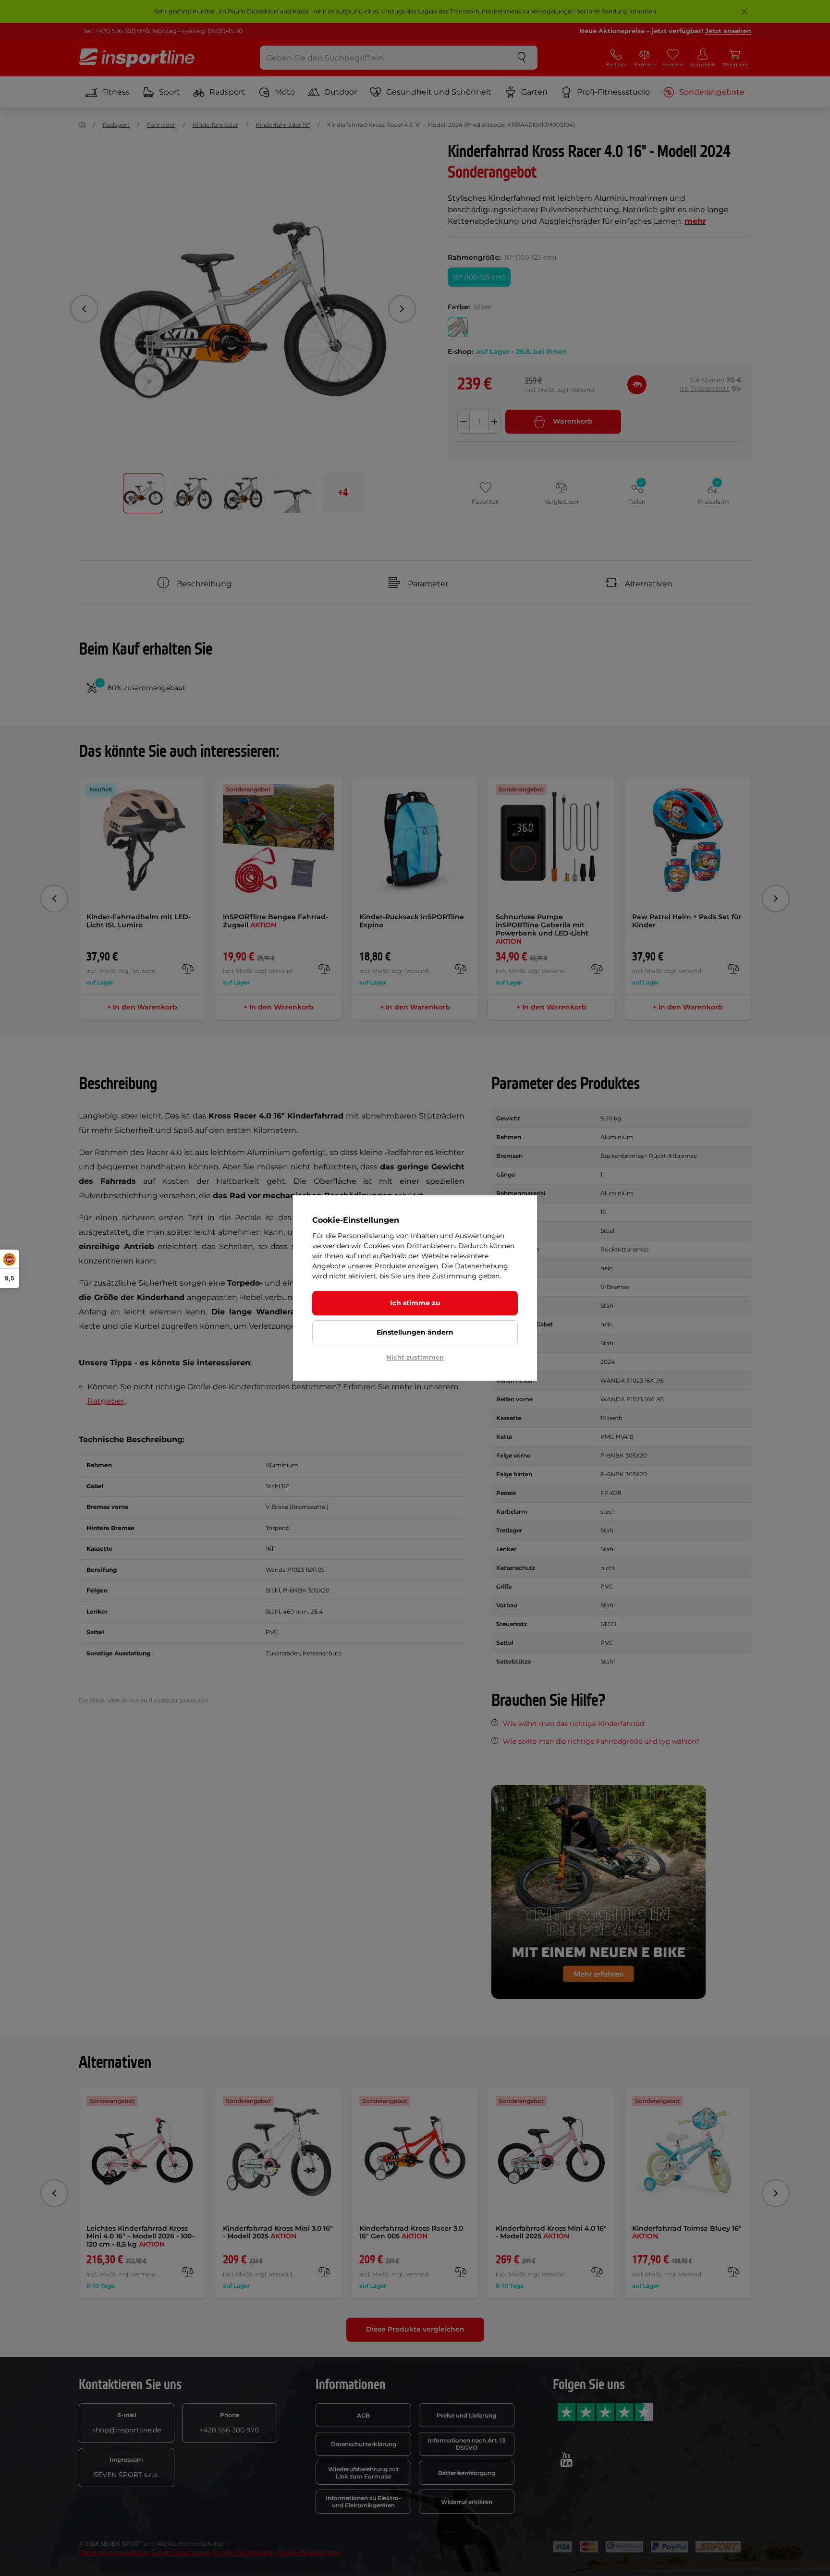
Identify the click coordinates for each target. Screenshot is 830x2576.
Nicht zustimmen (415, 1357)
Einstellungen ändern (415, 1332)
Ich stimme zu (415, 1303)
